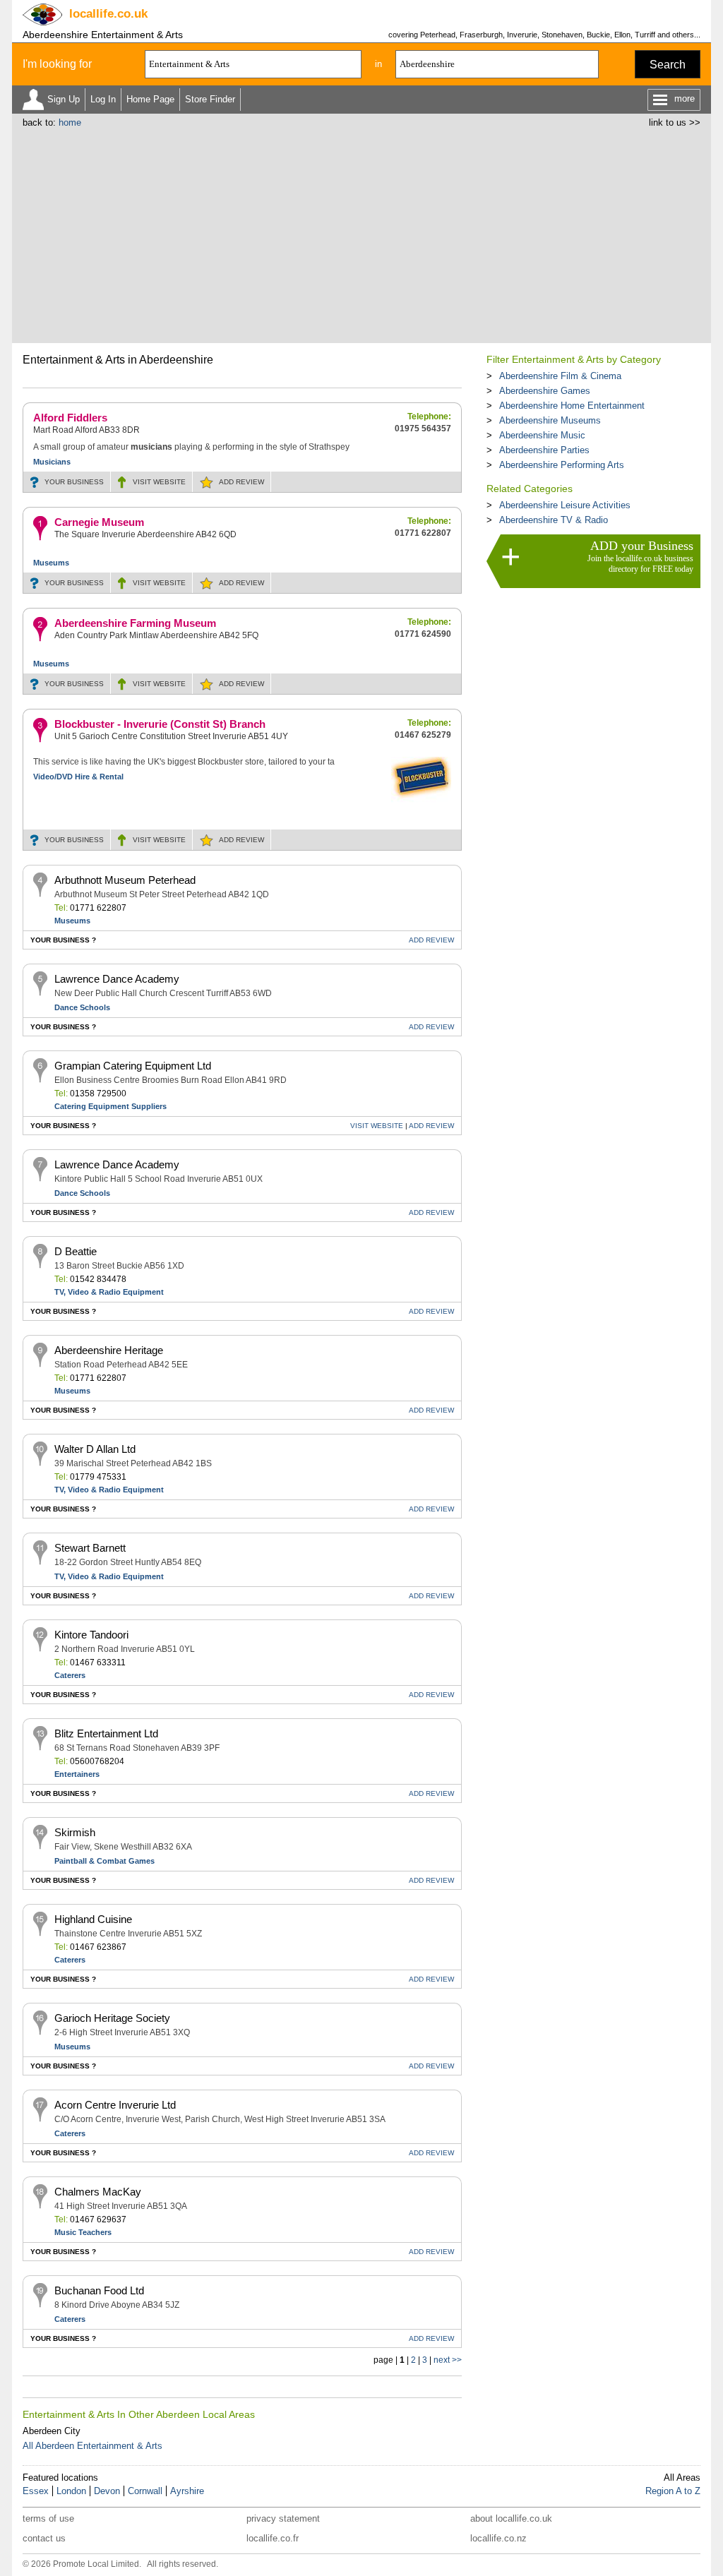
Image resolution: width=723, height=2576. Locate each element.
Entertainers (77, 1774)
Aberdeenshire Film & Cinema (560, 376)
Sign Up (64, 99)
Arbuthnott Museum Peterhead (125, 880)
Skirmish (75, 1832)
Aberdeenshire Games (545, 391)
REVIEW (241, 482)
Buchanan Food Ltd (99, 2290)
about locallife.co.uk (511, 2518)
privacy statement (283, 2518)
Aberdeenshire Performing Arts (562, 465)
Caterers (70, 1675)
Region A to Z (673, 2491)
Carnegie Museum (99, 522)
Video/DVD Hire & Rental (78, 777)
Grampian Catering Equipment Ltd (133, 1066)
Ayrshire (187, 2491)
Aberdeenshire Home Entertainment (572, 406)
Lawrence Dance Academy (117, 979)
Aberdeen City (52, 2431)
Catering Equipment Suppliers (110, 1106)
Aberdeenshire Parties (544, 450)
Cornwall (145, 2491)
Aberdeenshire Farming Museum (135, 623)
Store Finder (210, 99)
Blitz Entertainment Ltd (106, 1733)
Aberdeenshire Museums (550, 420)
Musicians (52, 462)
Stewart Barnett (90, 1548)
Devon (107, 2491)
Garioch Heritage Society (112, 2018)
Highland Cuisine (93, 1919)
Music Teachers (83, 2232)
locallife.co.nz (498, 2538)
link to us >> (675, 122)
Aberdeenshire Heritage (109, 1350)
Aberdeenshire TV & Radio (554, 520)
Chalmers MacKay (98, 2192)
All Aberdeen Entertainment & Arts (92, 2446)
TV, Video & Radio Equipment (109, 1292)
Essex (36, 2491)
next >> (448, 2360)
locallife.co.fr (273, 2538)
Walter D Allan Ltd (95, 1449)
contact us (44, 2538)
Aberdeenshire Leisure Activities (565, 505)
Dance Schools (82, 1007)
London (71, 2491)
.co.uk (108, 14)
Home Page (150, 99)
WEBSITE (159, 482)
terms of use (48, 2518)
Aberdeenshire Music (542, 435)
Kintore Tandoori (91, 1635)
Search (668, 65)
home (70, 122)
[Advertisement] (361, 234)
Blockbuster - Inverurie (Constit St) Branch (160, 724)
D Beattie (76, 1251)
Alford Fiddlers (70, 418)
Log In (103, 99)
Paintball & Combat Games (104, 1861)
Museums (51, 563)
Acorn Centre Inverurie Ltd (115, 2105)
